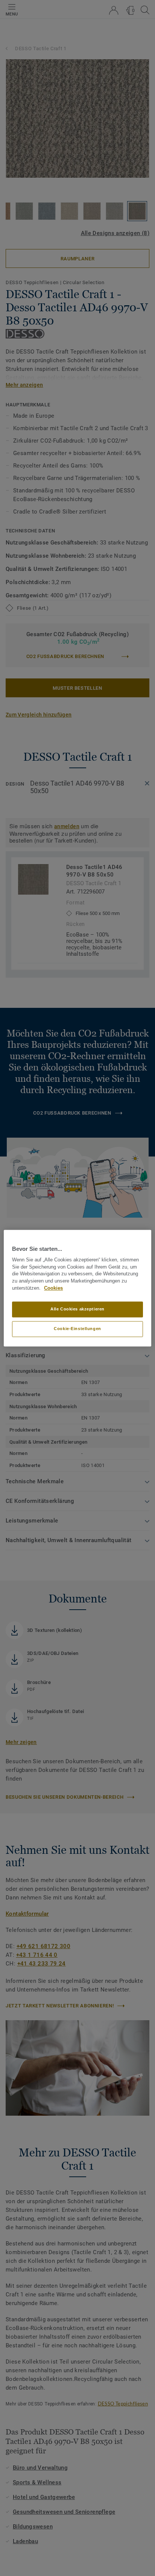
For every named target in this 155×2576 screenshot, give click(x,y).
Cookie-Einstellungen (77, 1329)
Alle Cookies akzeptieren (77, 1309)
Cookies (53, 1288)
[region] (77, 1288)
